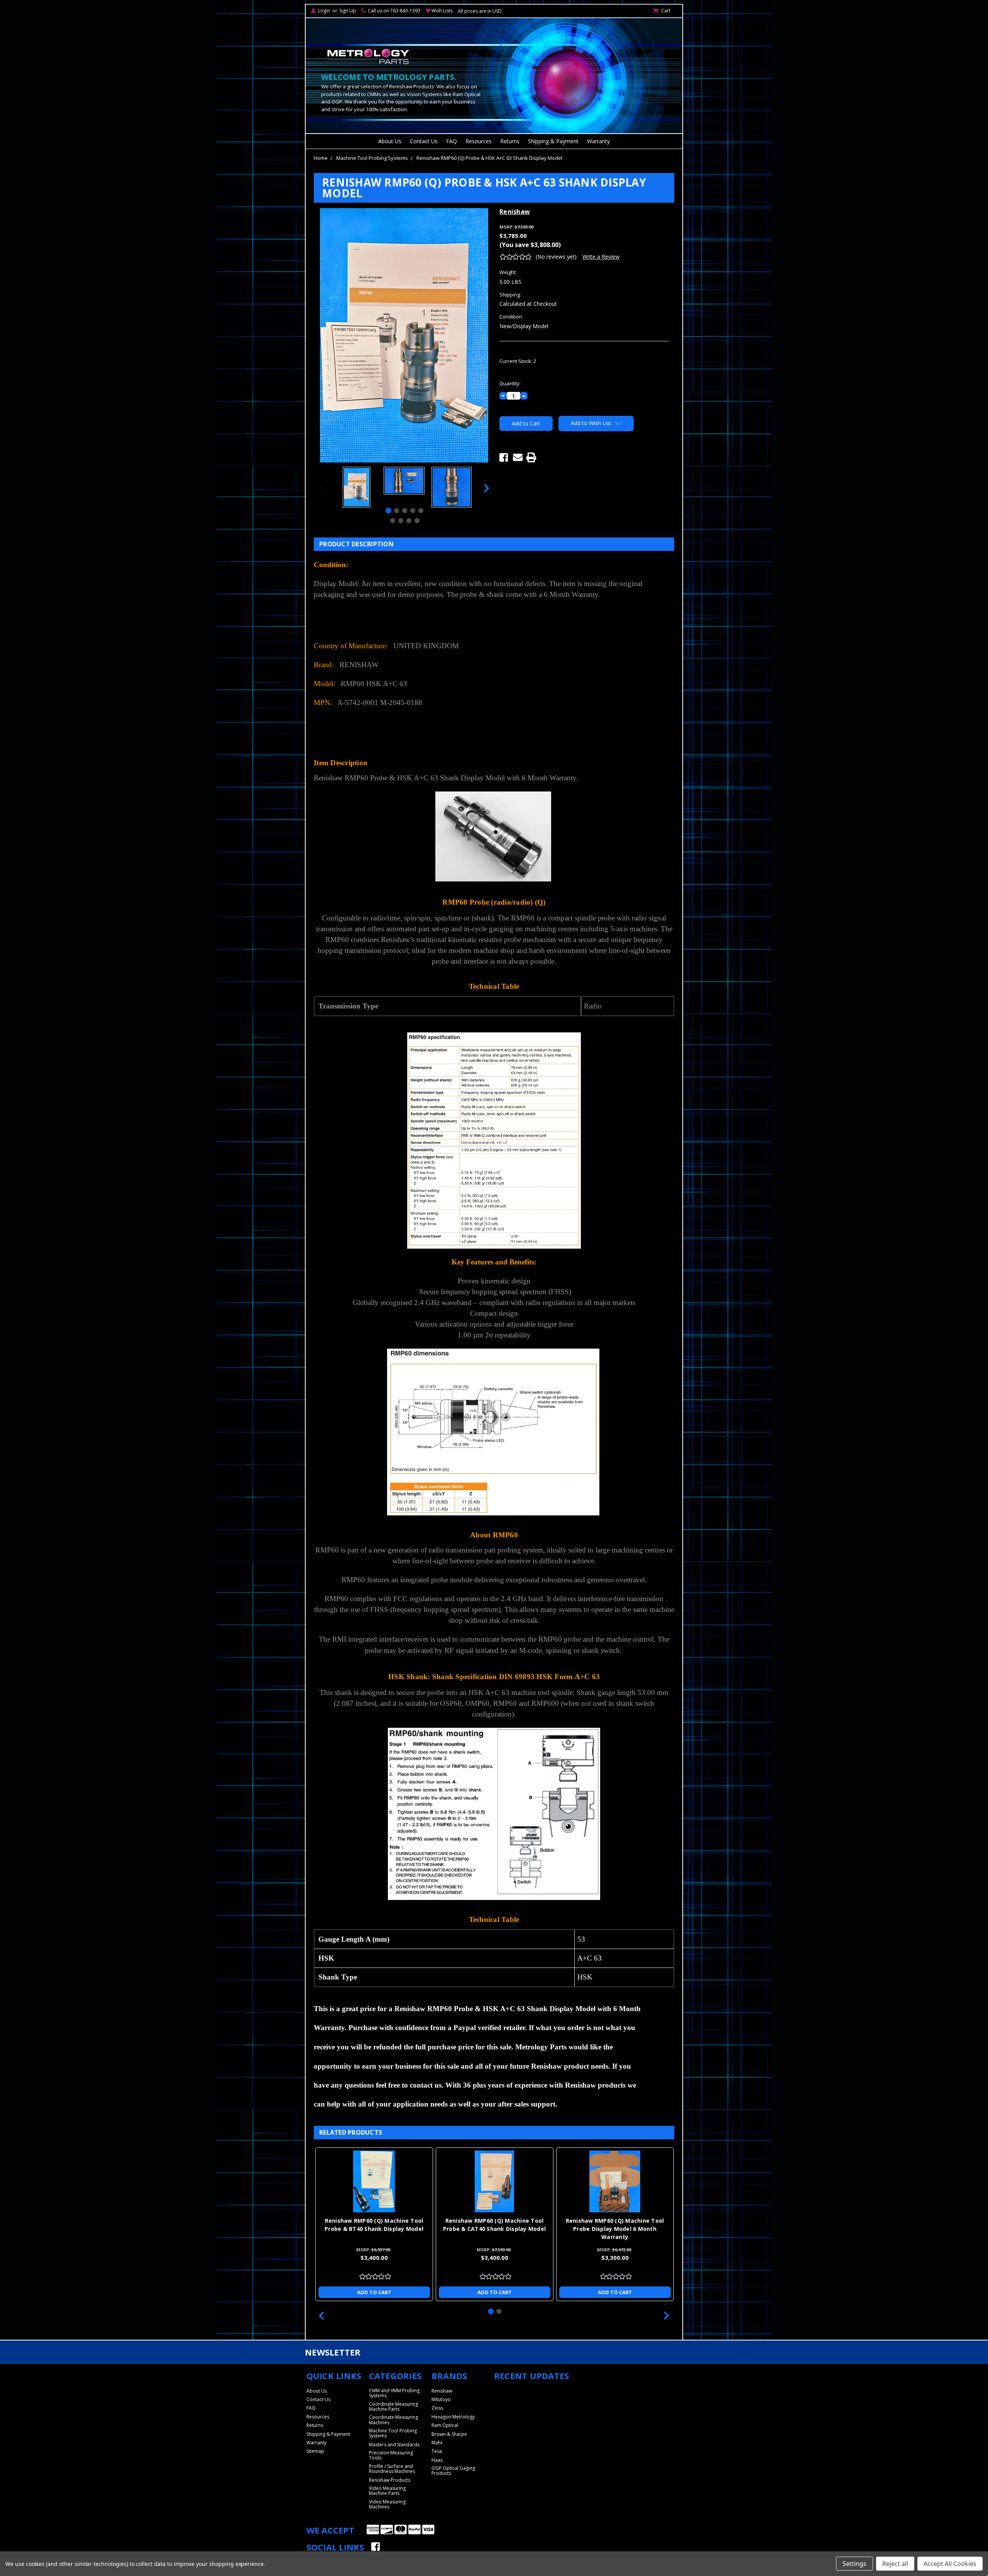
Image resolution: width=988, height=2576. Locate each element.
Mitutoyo (441, 2399)
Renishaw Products (390, 2480)
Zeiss (437, 2408)
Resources (479, 141)
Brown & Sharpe (449, 2434)
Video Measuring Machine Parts (387, 2491)
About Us (390, 141)
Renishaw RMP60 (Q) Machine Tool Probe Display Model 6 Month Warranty (495, 2229)
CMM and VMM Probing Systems (394, 2393)
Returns (510, 141)
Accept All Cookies (950, 2564)
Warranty (598, 141)
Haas (437, 2460)
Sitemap (315, 2451)
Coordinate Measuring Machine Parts (393, 2407)
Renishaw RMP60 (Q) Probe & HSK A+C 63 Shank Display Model (489, 158)
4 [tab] (413, 511)
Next (487, 488)
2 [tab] (397, 511)
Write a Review (601, 257)
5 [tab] (421, 511)
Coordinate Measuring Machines (393, 2420)
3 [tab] (405, 511)
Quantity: (510, 383)
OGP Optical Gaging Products (453, 2471)
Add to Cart (374, 2292)
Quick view (374, 2181)
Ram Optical (445, 2425)
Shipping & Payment (553, 141)
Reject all (895, 2564)
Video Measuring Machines (387, 2504)
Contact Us (424, 141)
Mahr (437, 2443)
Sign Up (348, 11)
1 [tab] (388, 511)
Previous (321, 488)
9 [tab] (417, 521)
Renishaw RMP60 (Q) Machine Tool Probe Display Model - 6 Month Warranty (615, 2229)
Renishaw (442, 2391)
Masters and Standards (394, 2445)
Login (324, 11)
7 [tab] (400, 521)
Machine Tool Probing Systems (372, 158)
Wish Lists (442, 11)
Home (321, 158)
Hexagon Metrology (453, 2417)
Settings (854, 2564)
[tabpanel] (356, 488)
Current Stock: (518, 361)
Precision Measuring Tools (391, 2455)
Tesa (437, 2451)
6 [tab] (392, 521)
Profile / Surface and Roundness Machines (392, 2469)
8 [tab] (409, 521)
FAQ (452, 141)
